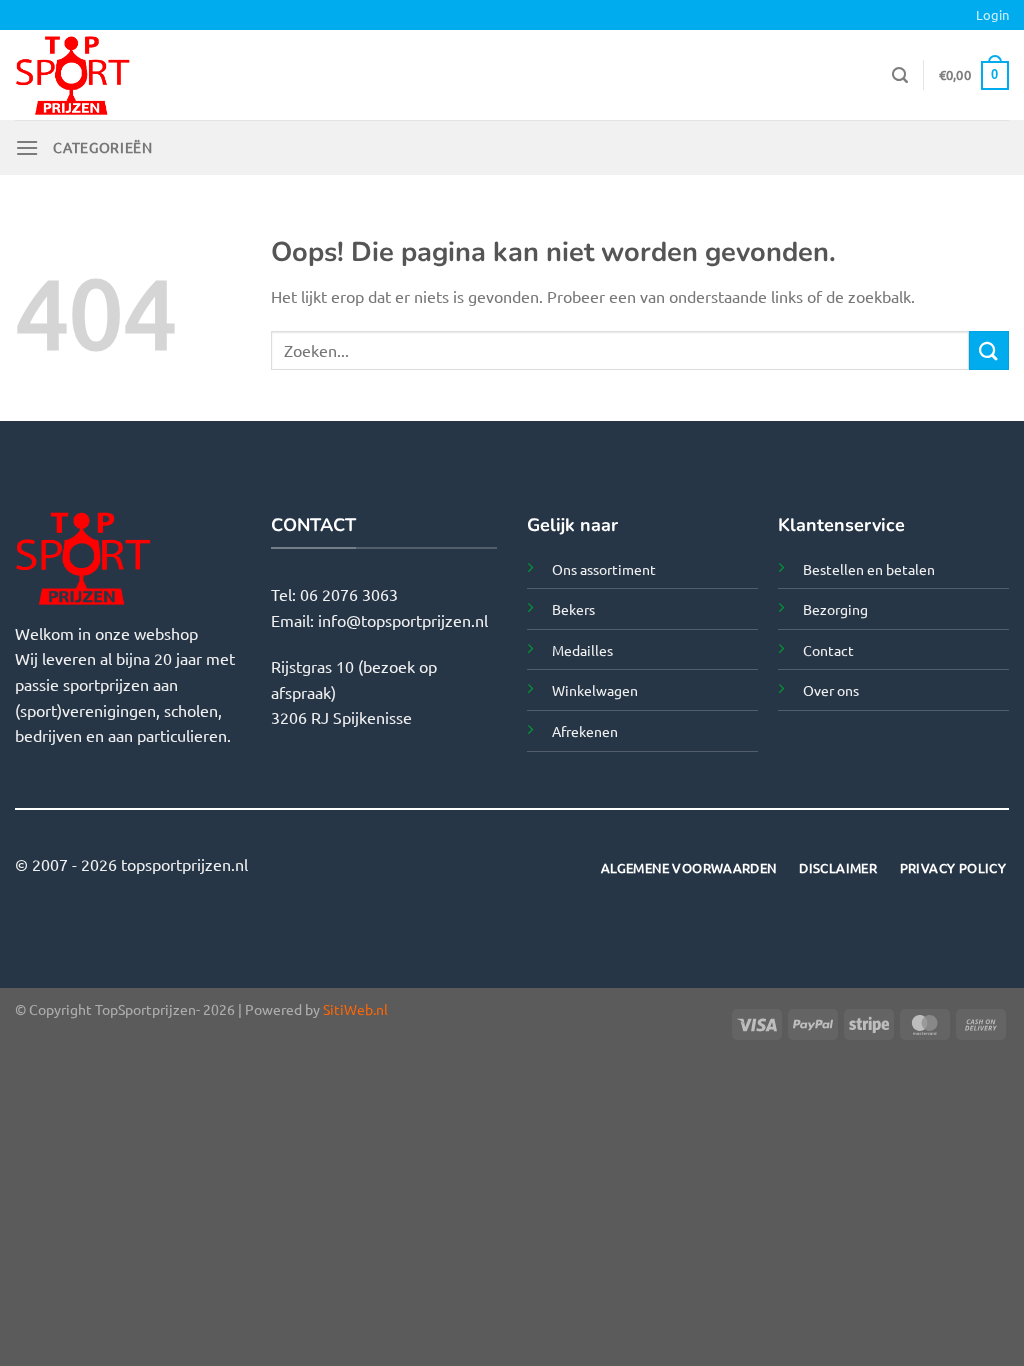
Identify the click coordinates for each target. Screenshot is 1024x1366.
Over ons (831, 690)
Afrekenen (585, 731)
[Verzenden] (989, 350)
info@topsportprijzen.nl (403, 620)
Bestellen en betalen (869, 569)
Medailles (582, 650)
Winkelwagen (595, 690)
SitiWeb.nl (355, 1009)
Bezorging (835, 609)
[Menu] (27, 147)
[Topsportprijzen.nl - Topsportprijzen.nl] (123, 75)
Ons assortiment (604, 569)
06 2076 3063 (349, 594)
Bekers (573, 609)
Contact (828, 650)
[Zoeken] (900, 75)
